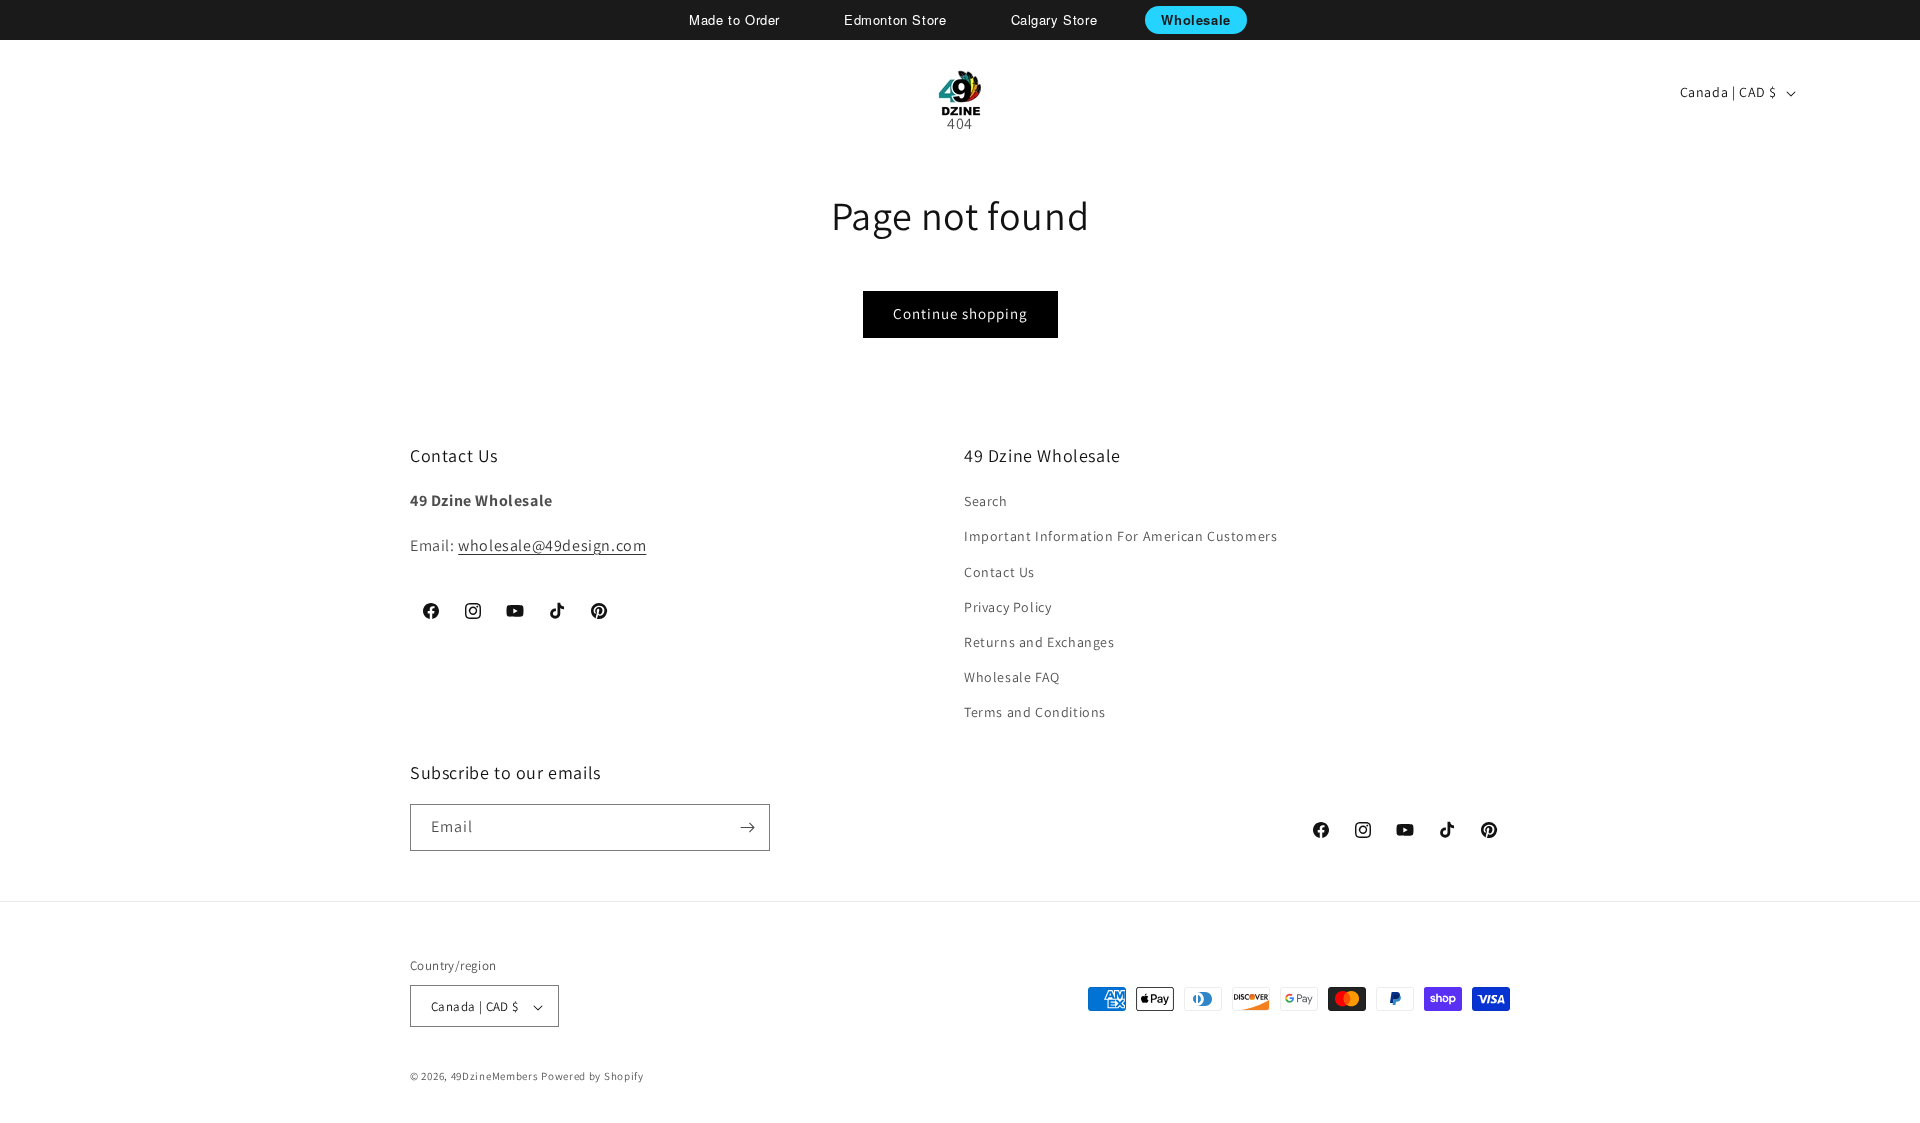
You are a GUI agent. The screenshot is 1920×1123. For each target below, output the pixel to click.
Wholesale (1195, 19)
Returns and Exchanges (1039, 642)
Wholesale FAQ (1012, 677)
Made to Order (734, 19)
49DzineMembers (495, 1077)
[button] (86, 93)
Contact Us (999, 572)
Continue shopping (960, 313)
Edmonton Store (895, 19)
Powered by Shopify (592, 1077)
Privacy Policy (1007, 607)
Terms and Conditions (1035, 713)
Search (986, 501)
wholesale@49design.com (552, 545)
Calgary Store (1054, 19)
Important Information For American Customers (1120, 537)
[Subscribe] (747, 827)
